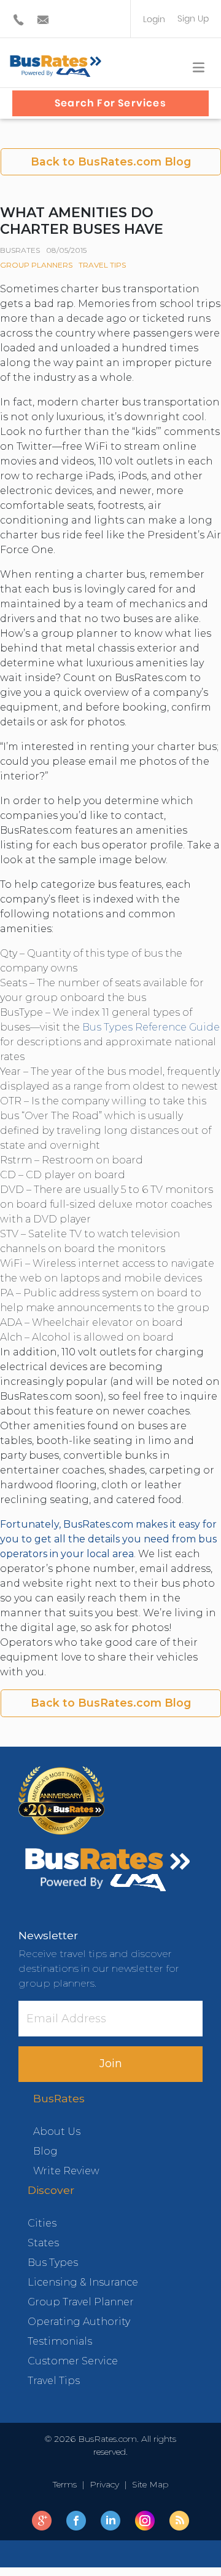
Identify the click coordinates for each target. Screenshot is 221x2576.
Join (111, 2064)
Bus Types (53, 2263)
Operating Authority (79, 2322)
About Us (57, 2131)
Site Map (148, 2484)
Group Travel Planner (81, 2302)
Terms (67, 2484)
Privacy (104, 2484)
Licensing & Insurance (83, 2282)
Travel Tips (102, 265)
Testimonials (60, 2341)
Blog (45, 2151)
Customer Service (73, 2361)
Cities (42, 2223)
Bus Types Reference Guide (151, 1027)
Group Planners (36, 265)
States (43, 2243)
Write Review (66, 2171)
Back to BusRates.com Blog (111, 161)
